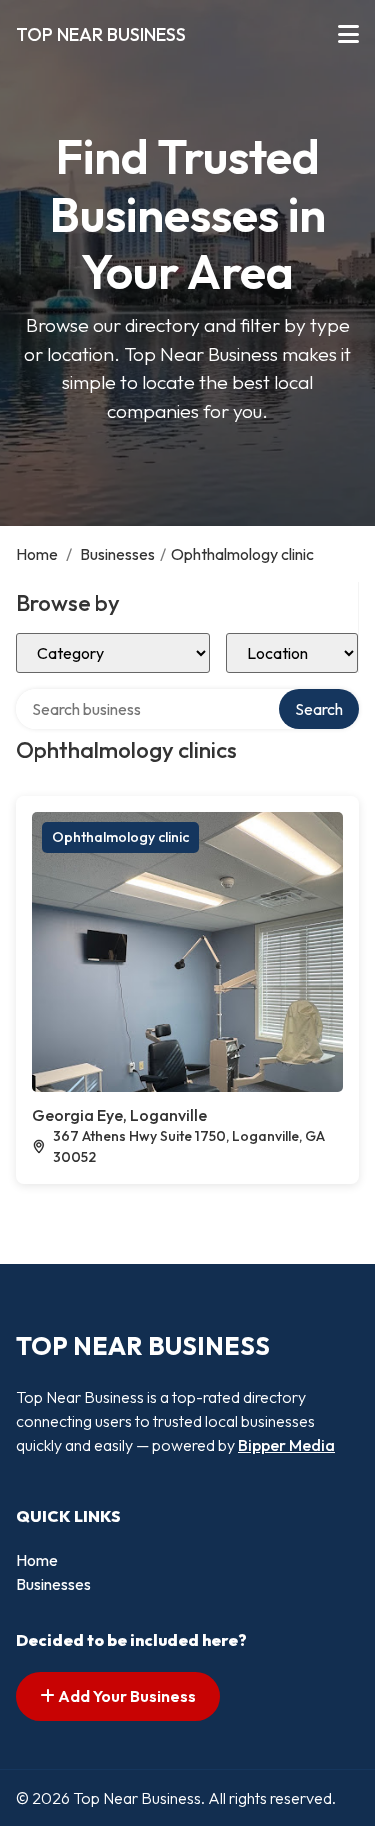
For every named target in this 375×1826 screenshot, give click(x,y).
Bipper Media (286, 1445)
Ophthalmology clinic (120, 837)
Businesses (117, 554)
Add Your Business (125, 1696)
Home (37, 554)
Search (319, 709)
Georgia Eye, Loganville (119, 1115)
